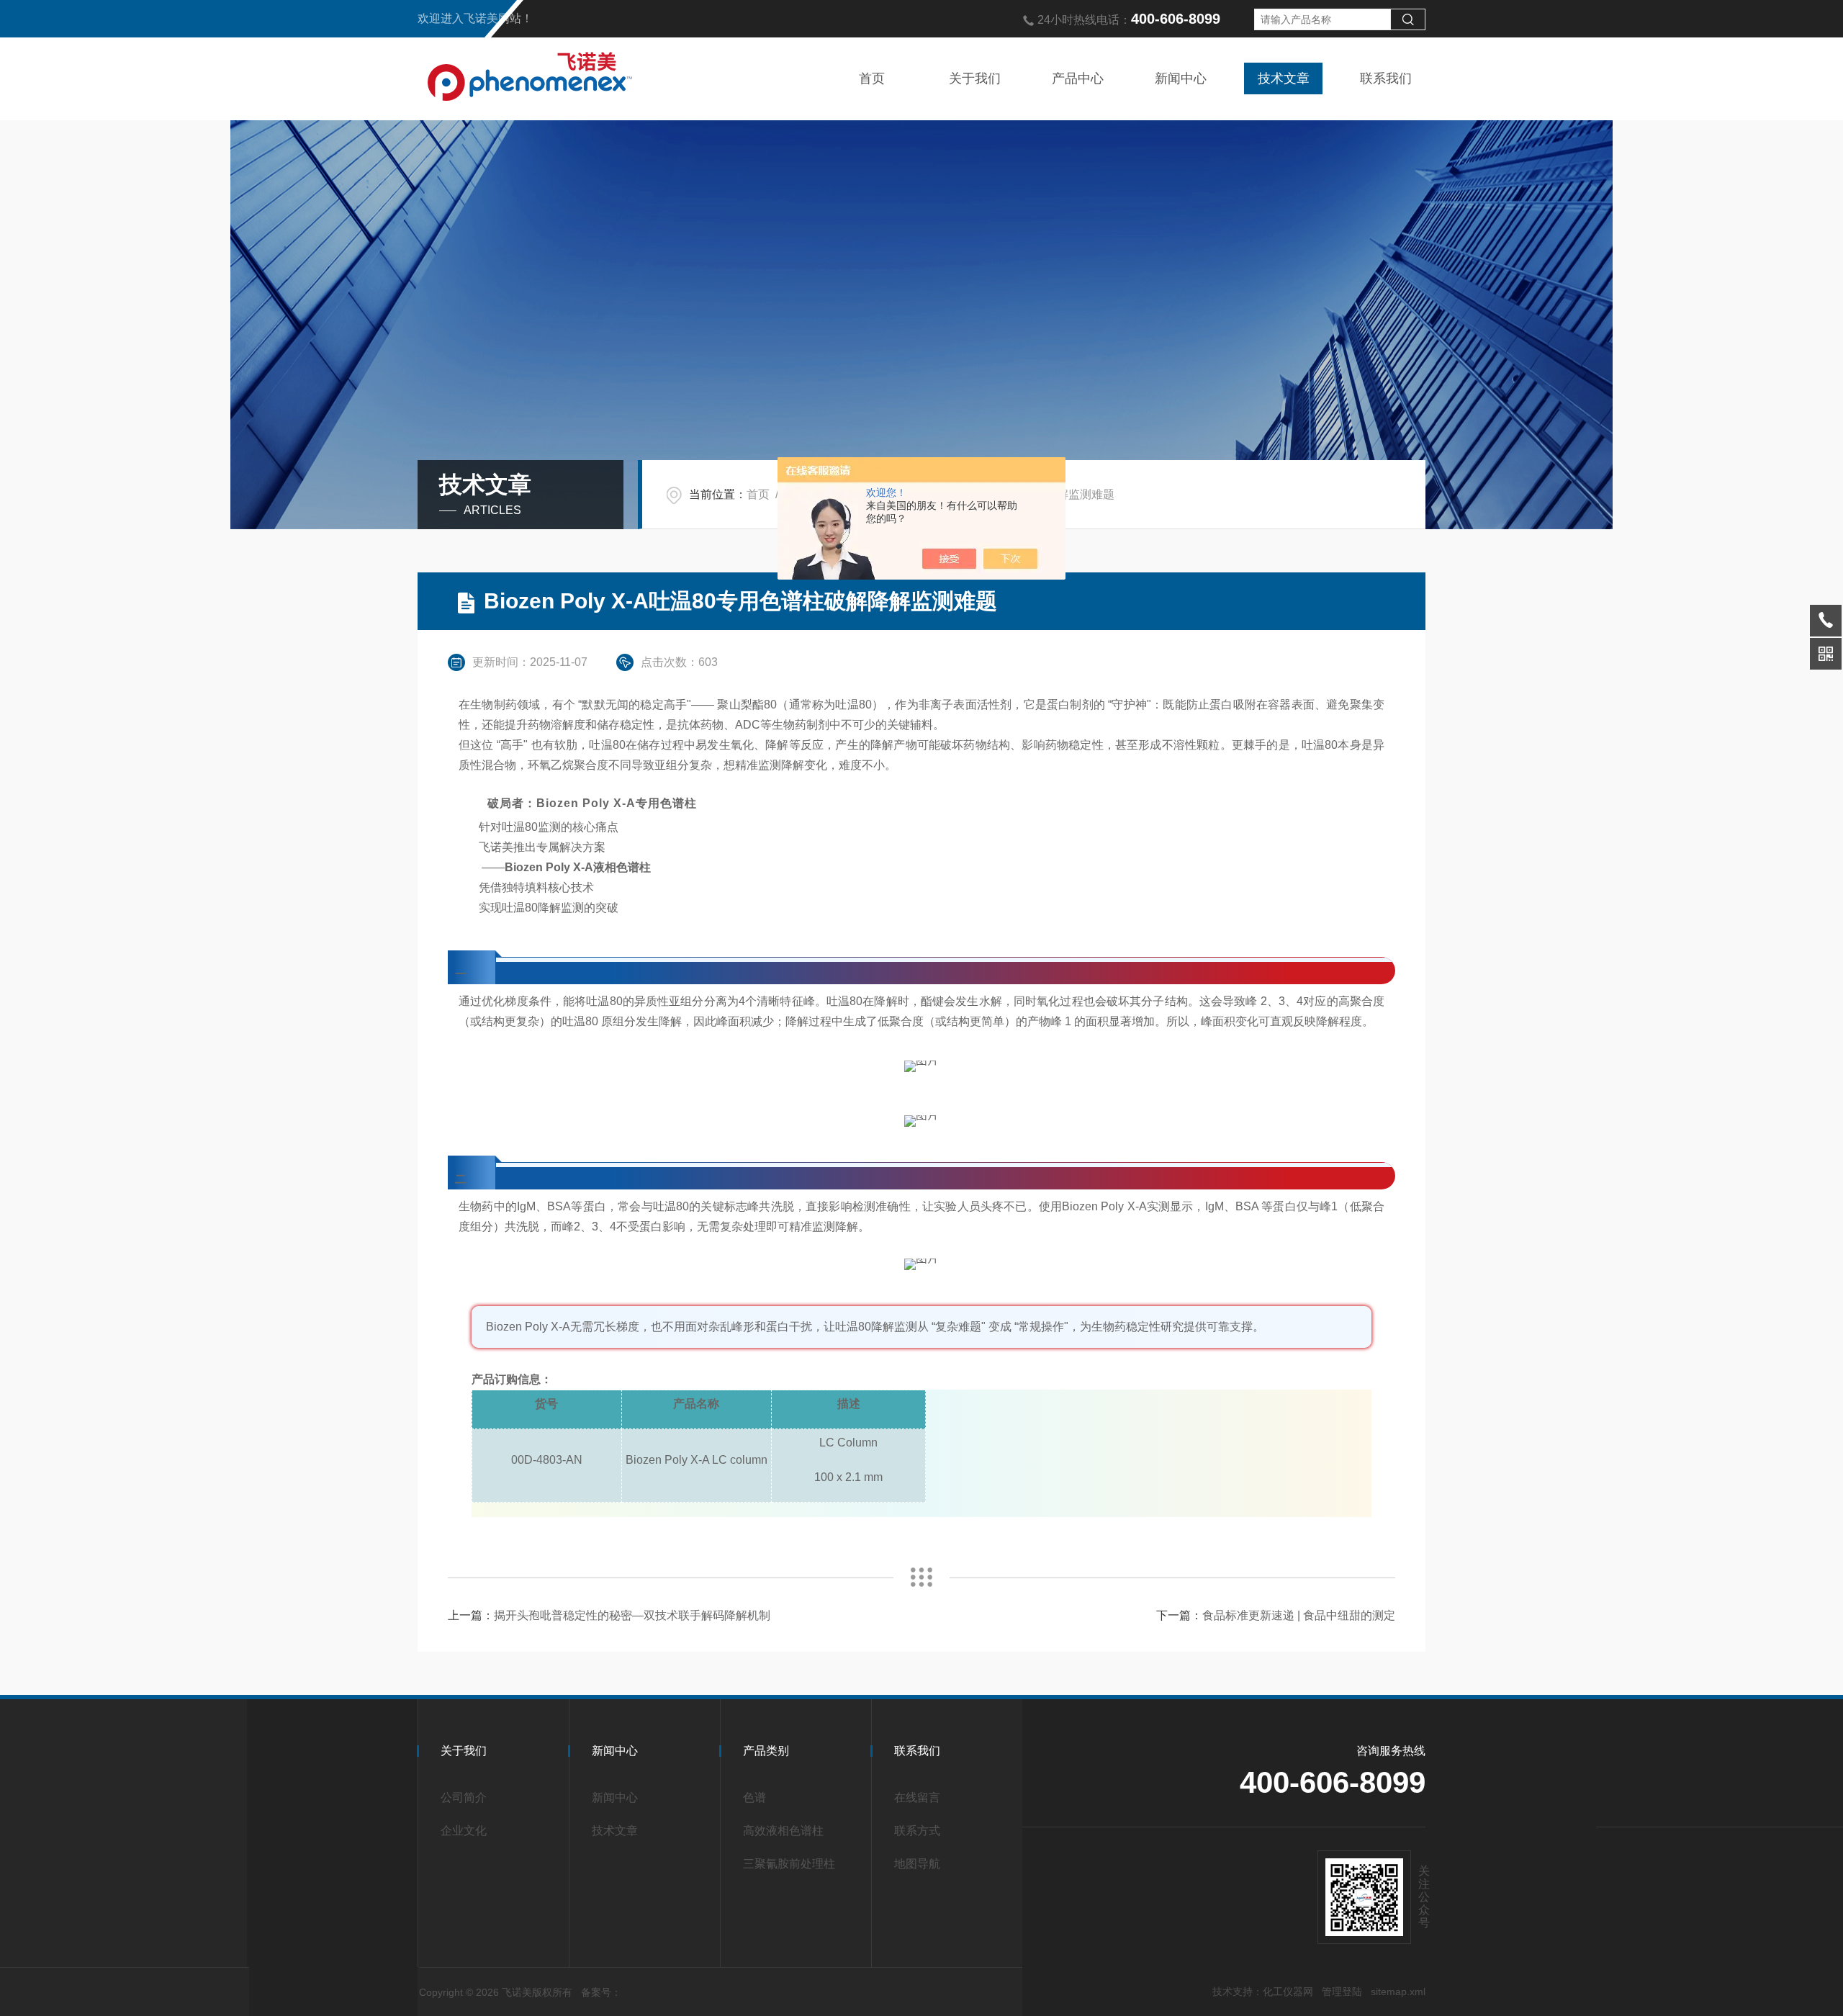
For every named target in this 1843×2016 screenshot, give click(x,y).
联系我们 (1386, 78)
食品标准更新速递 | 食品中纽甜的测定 (1299, 1615)
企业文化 (464, 1831)
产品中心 (1078, 78)
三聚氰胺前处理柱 (789, 1864)
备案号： (601, 1992)
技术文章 (1284, 78)
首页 (872, 78)
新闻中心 (1181, 78)
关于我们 (975, 78)
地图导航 (917, 1864)
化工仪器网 (1288, 1992)
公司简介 (464, 1797)
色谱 (754, 1797)
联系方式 (917, 1831)
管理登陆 (1342, 1992)
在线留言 (917, 1797)
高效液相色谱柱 (783, 1831)
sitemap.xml (1398, 1992)
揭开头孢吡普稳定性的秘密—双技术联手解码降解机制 (632, 1615)
